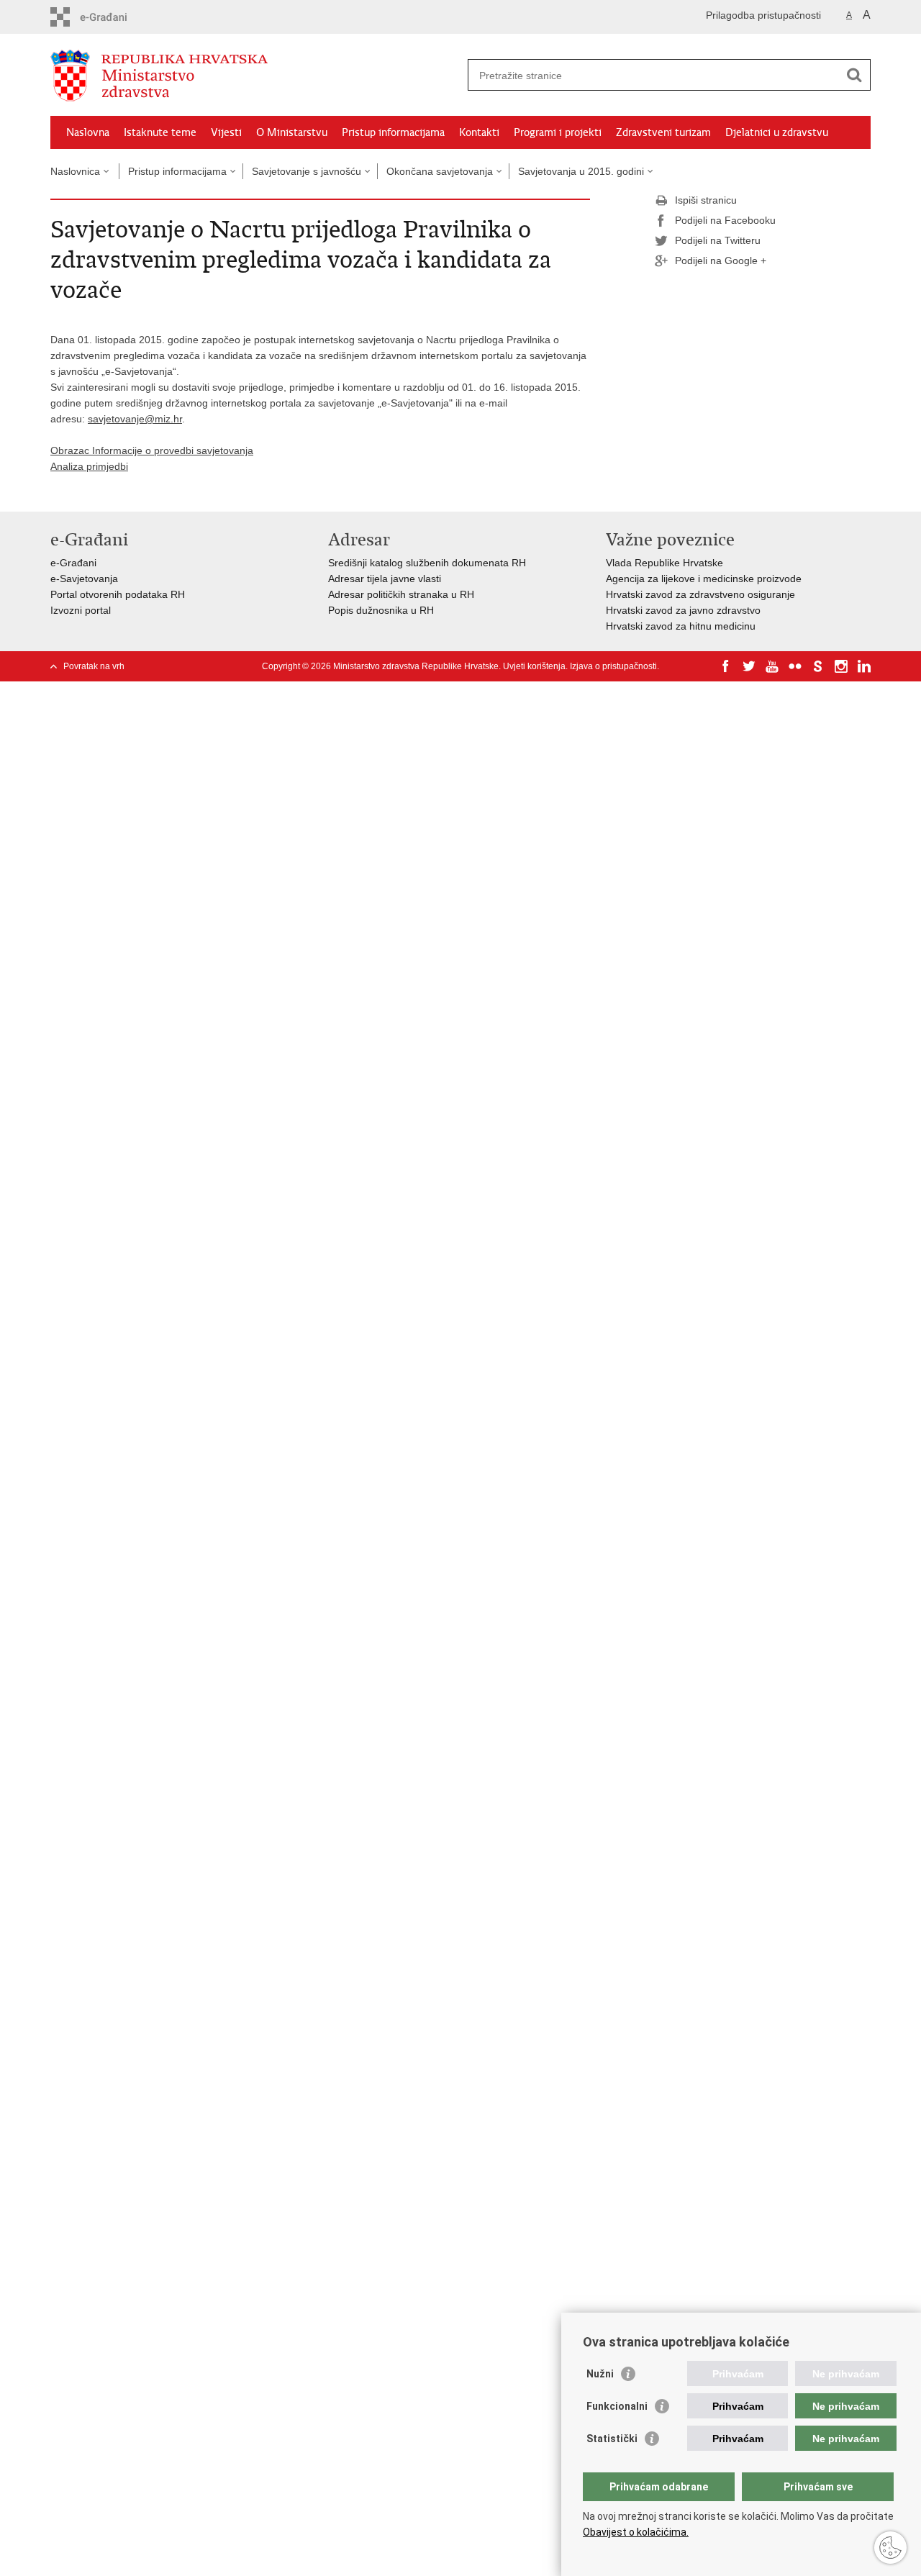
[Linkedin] (864, 666)
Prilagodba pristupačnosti (763, 15)
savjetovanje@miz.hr (135, 419)
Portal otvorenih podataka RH (118, 594)
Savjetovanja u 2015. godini (581, 171)
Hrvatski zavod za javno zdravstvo (683, 610)
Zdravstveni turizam (663, 132)
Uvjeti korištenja (534, 666)
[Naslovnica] (255, 76)
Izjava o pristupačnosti (613, 666)
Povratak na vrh (94, 666)
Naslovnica (75, 171)
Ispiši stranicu (706, 200)
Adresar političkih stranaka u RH (401, 594)
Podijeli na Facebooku (725, 220)
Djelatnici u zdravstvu (777, 132)
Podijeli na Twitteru (718, 240)
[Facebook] (726, 666)
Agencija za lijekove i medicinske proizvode (704, 579)
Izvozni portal (81, 610)
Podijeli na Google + (721, 260)
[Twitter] (749, 666)
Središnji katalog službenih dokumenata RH (427, 563)
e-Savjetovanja (84, 579)
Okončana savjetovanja (440, 171)
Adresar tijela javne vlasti (385, 579)
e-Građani (73, 563)
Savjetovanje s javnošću (307, 171)
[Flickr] (795, 666)
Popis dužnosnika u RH (381, 610)
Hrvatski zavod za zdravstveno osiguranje (700, 594)
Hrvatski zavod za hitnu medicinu (681, 626)
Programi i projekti (558, 132)
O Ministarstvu (292, 132)
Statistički (612, 2439)
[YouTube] (772, 666)
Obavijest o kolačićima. (636, 2532)
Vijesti (226, 132)
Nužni (600, 2374)
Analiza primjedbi (89, 466)
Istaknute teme (160, 132)
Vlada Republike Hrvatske (664, 563)
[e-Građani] (112, 17)
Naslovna (88, 132)
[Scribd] (818, 666)
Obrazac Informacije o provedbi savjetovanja (152, 450)
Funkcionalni (617, 2406)
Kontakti (479, 132)
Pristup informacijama (393, 132)
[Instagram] (841, 666)
